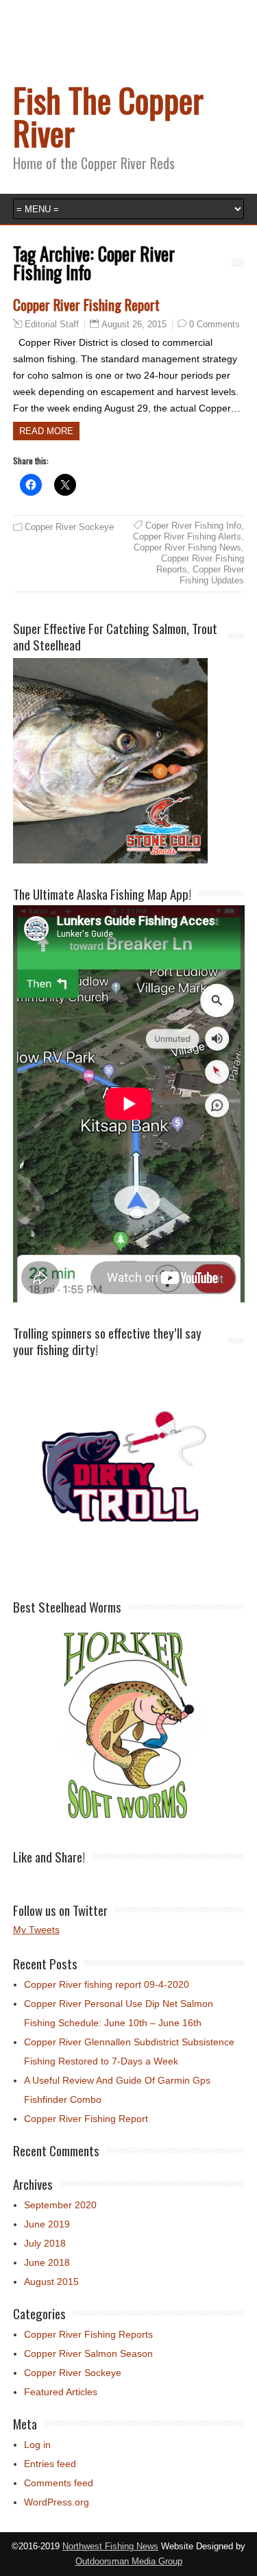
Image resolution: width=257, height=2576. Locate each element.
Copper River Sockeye (69, 527)
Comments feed (59, 2483)
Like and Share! (49, 1856)
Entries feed (50, 2464)
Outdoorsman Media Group (129, 2562)
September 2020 (60, 2205)
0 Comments (215, 324)
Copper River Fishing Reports (88, 2334)
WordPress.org (57, 2502)
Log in (37, 2445)
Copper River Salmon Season (88, 2353)
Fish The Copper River (108, 116)
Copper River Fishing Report (86, 304)
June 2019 (47, 2224)
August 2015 (51, 2282)
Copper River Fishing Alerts (187, 536)
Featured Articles (61, 2392)
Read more (46, 431)
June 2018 (47, 2262)
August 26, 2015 (134, 324)
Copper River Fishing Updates (212, 575)
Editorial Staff (52, 325)
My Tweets (36, 1930)
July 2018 (45, 2243)
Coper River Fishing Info (193, 526)
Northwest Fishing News (110, 2547)
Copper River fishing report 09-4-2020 (107, 1984)
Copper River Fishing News (187, 547)
